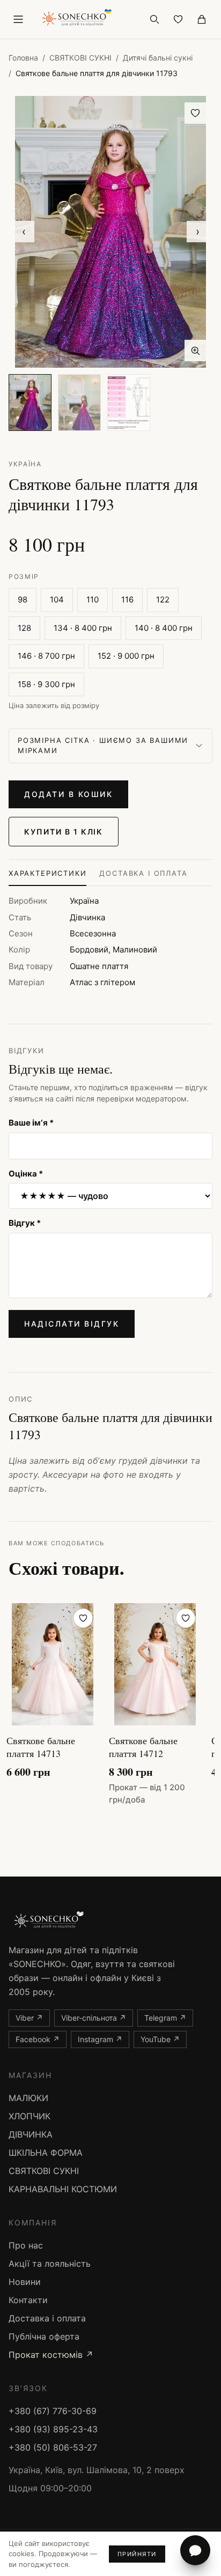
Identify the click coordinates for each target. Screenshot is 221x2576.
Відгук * (25, 1223)
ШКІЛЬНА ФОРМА (46, 2153)
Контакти (28, 2300)
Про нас (26, 2245)
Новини (25, 2282)
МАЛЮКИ (28, 2098)
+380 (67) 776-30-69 (53, 2411)
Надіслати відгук (72, 1324)
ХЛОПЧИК (30, 2116)
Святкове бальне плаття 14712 (143, 1747)
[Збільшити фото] (195, 351)
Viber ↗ (29, 2018)
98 (23, 600)
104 (57, 600)
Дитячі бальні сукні (158, 58)
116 (127, 600)
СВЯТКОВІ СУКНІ (80, 58)
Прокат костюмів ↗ (51, 2355)
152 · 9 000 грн (126, 656)
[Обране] (178, 19)
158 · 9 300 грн (46, 684)
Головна (23, 58)
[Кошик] (202, 19)
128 (24, 628)
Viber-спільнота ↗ (94, 2018)
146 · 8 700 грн (46, 656)
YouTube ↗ (160, 2039)
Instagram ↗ (100, 2039)
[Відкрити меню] (18, 19)
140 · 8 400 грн (164, 628)
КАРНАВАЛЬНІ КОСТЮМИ (63, 2189)
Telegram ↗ (165, 2018)
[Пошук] (154, 19)
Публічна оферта (44, 2336)
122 (163, 600)
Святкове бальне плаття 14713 (41, 1747)
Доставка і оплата (143, 873)
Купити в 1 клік (64, 832)
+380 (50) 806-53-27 (53, 2447)
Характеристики (47, 873)
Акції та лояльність (50, 2264)
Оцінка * (26, 1174)
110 (93, 600)
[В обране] (195, 113)
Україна (25, 464)
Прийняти (137, 2554)
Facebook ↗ (38, 2039)
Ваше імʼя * (31, 1123)
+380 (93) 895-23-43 (53, 2429)
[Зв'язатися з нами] (195, 2550)
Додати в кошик (68, 794)
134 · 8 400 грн (83, 628)
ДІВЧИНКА (31, 2134)
